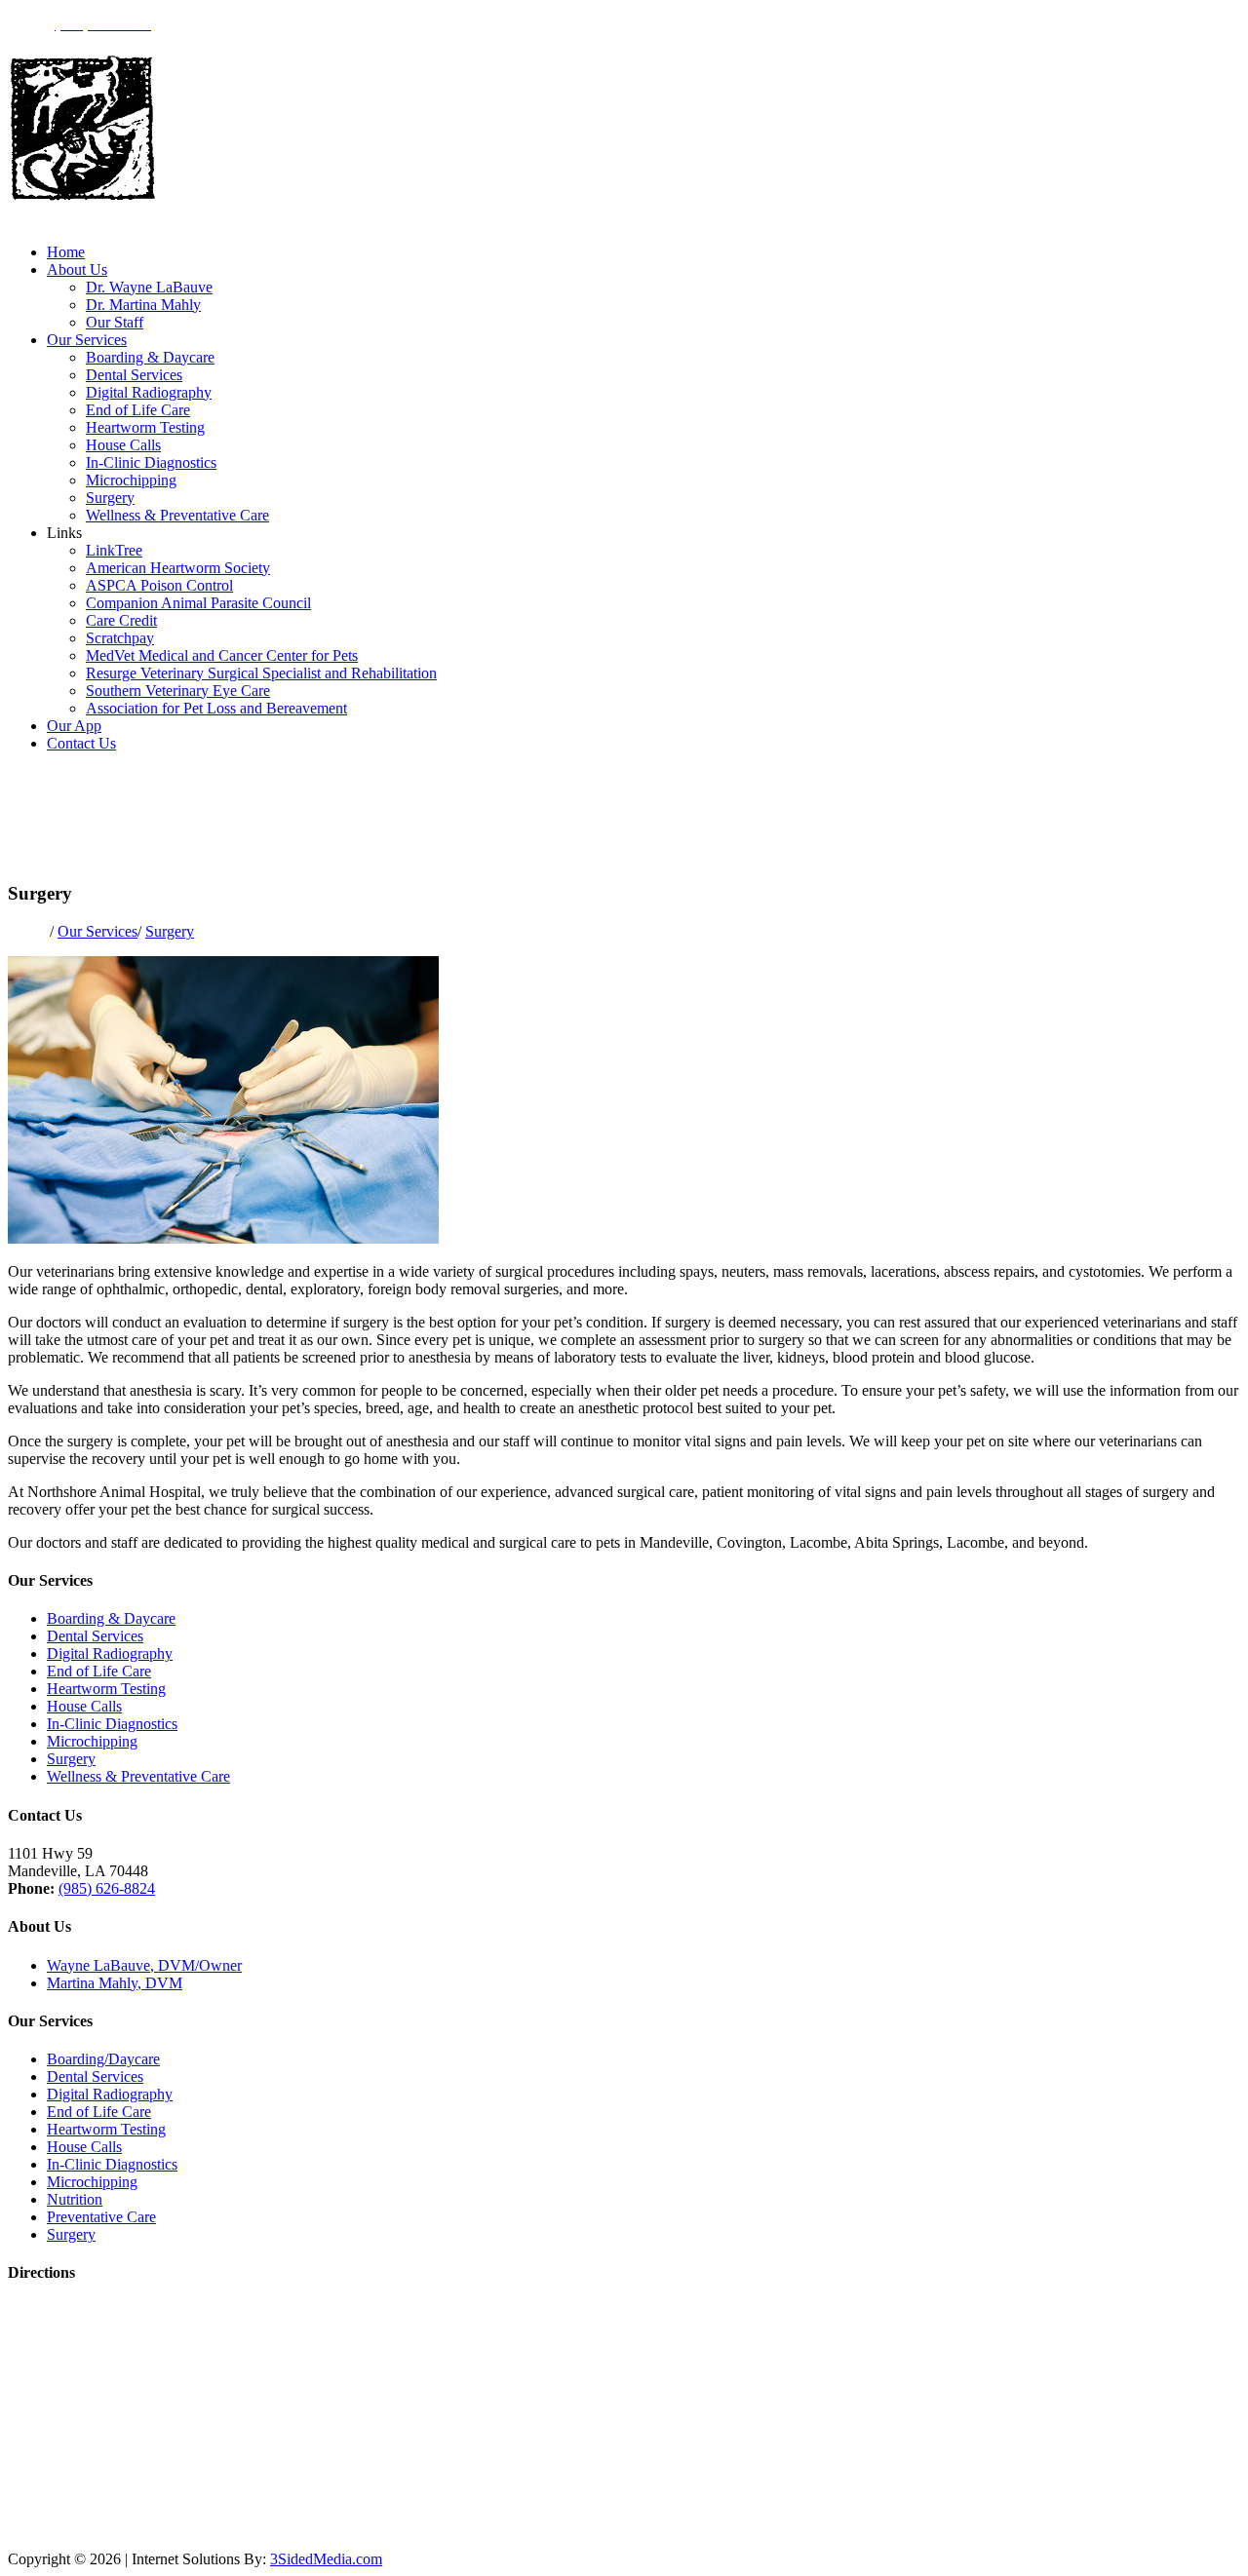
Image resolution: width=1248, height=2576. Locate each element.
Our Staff (115, 322)
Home (66, 252)
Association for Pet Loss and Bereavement (216, 708)
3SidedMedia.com (326, 2559)
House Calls (123, 445)
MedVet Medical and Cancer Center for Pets (222, 655)
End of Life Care (138, 410)
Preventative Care (101, 2217)
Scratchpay (120, 638)
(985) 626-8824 (107, 1888)
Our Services (87, 340)
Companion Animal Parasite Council (198, 603)
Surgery (110, 498)
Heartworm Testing (145, 427)
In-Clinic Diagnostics (151, 462)
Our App (74, 726)
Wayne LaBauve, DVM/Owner (144, 1965)
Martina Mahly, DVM (115, 1983)
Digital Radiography (149, 392)
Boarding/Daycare (103, 2059)
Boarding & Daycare (150, 357)
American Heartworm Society (178, 568)
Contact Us (81, 743)
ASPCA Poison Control (159, 585)
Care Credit (121, 620)
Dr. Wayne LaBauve (149, 287)
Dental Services (134, 375)
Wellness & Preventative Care (177, 515)
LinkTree (114, 550)
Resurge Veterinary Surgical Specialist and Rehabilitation (261, 673)
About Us (77, 269)
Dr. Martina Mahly (143, 305)
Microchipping (131, 480)
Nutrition (75, 2199)
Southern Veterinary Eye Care (178, 691)
